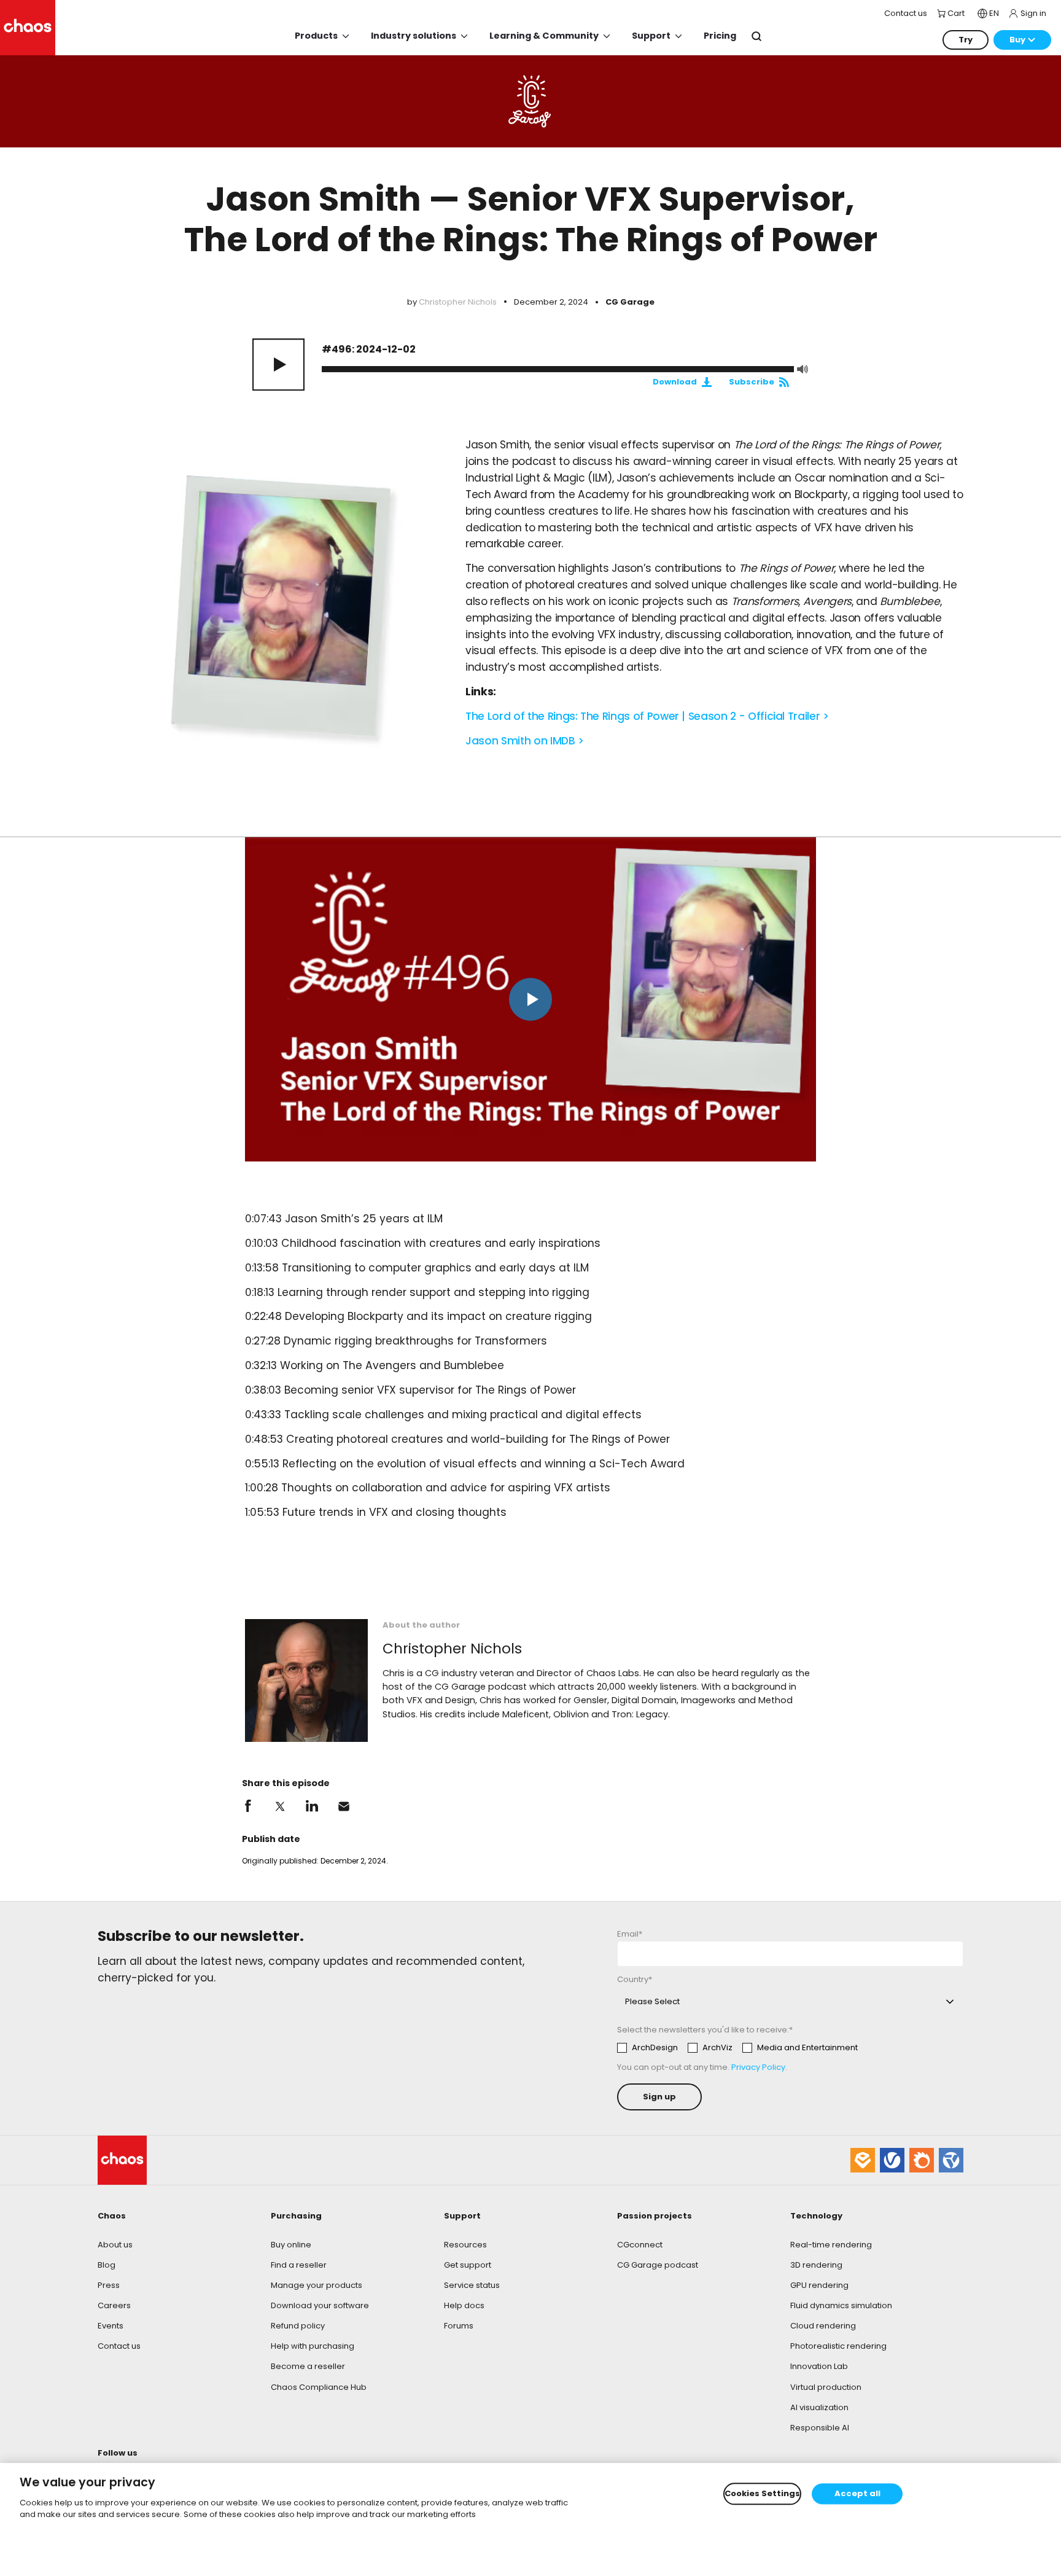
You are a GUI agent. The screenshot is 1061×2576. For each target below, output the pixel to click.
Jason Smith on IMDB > (525, 741)
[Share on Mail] (344, 1806)
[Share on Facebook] (248, 1806)
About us (115, 2245)
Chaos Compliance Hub (319, 2387)
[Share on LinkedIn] (312, 1806)
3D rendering (816, 2265)
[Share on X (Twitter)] (280, 1806)
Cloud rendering (823, 2326)
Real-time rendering (831, 2245)
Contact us (119, 2346)
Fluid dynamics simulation (841, 2305)
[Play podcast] (278, 365)
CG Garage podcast (658, 2265)
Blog (107, 2265)
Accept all (857, 2494)
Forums (459, 2326)
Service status (472, 2285)
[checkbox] (737, 2048)
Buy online (291, 2245)
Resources (465, 2245)
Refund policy (298, 2326)
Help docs (464, 2305)
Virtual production (826, 2387)
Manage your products (317, 2285)
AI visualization (819, 2407)
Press (109, 2285)
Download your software (320, 2305)
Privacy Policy (758, 2067)
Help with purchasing (313, 2346)
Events (111, 2326)
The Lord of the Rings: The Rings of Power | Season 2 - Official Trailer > (647, 716)
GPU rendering (819, 2285)
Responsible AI (820, 2428)
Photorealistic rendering (838, 2346)
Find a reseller (299, 2265)
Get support (468, 2265)
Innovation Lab (819, 2366)
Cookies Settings (762, 2494)
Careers (114, 2305)
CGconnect (640, 2245)
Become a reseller (308, 2366)
